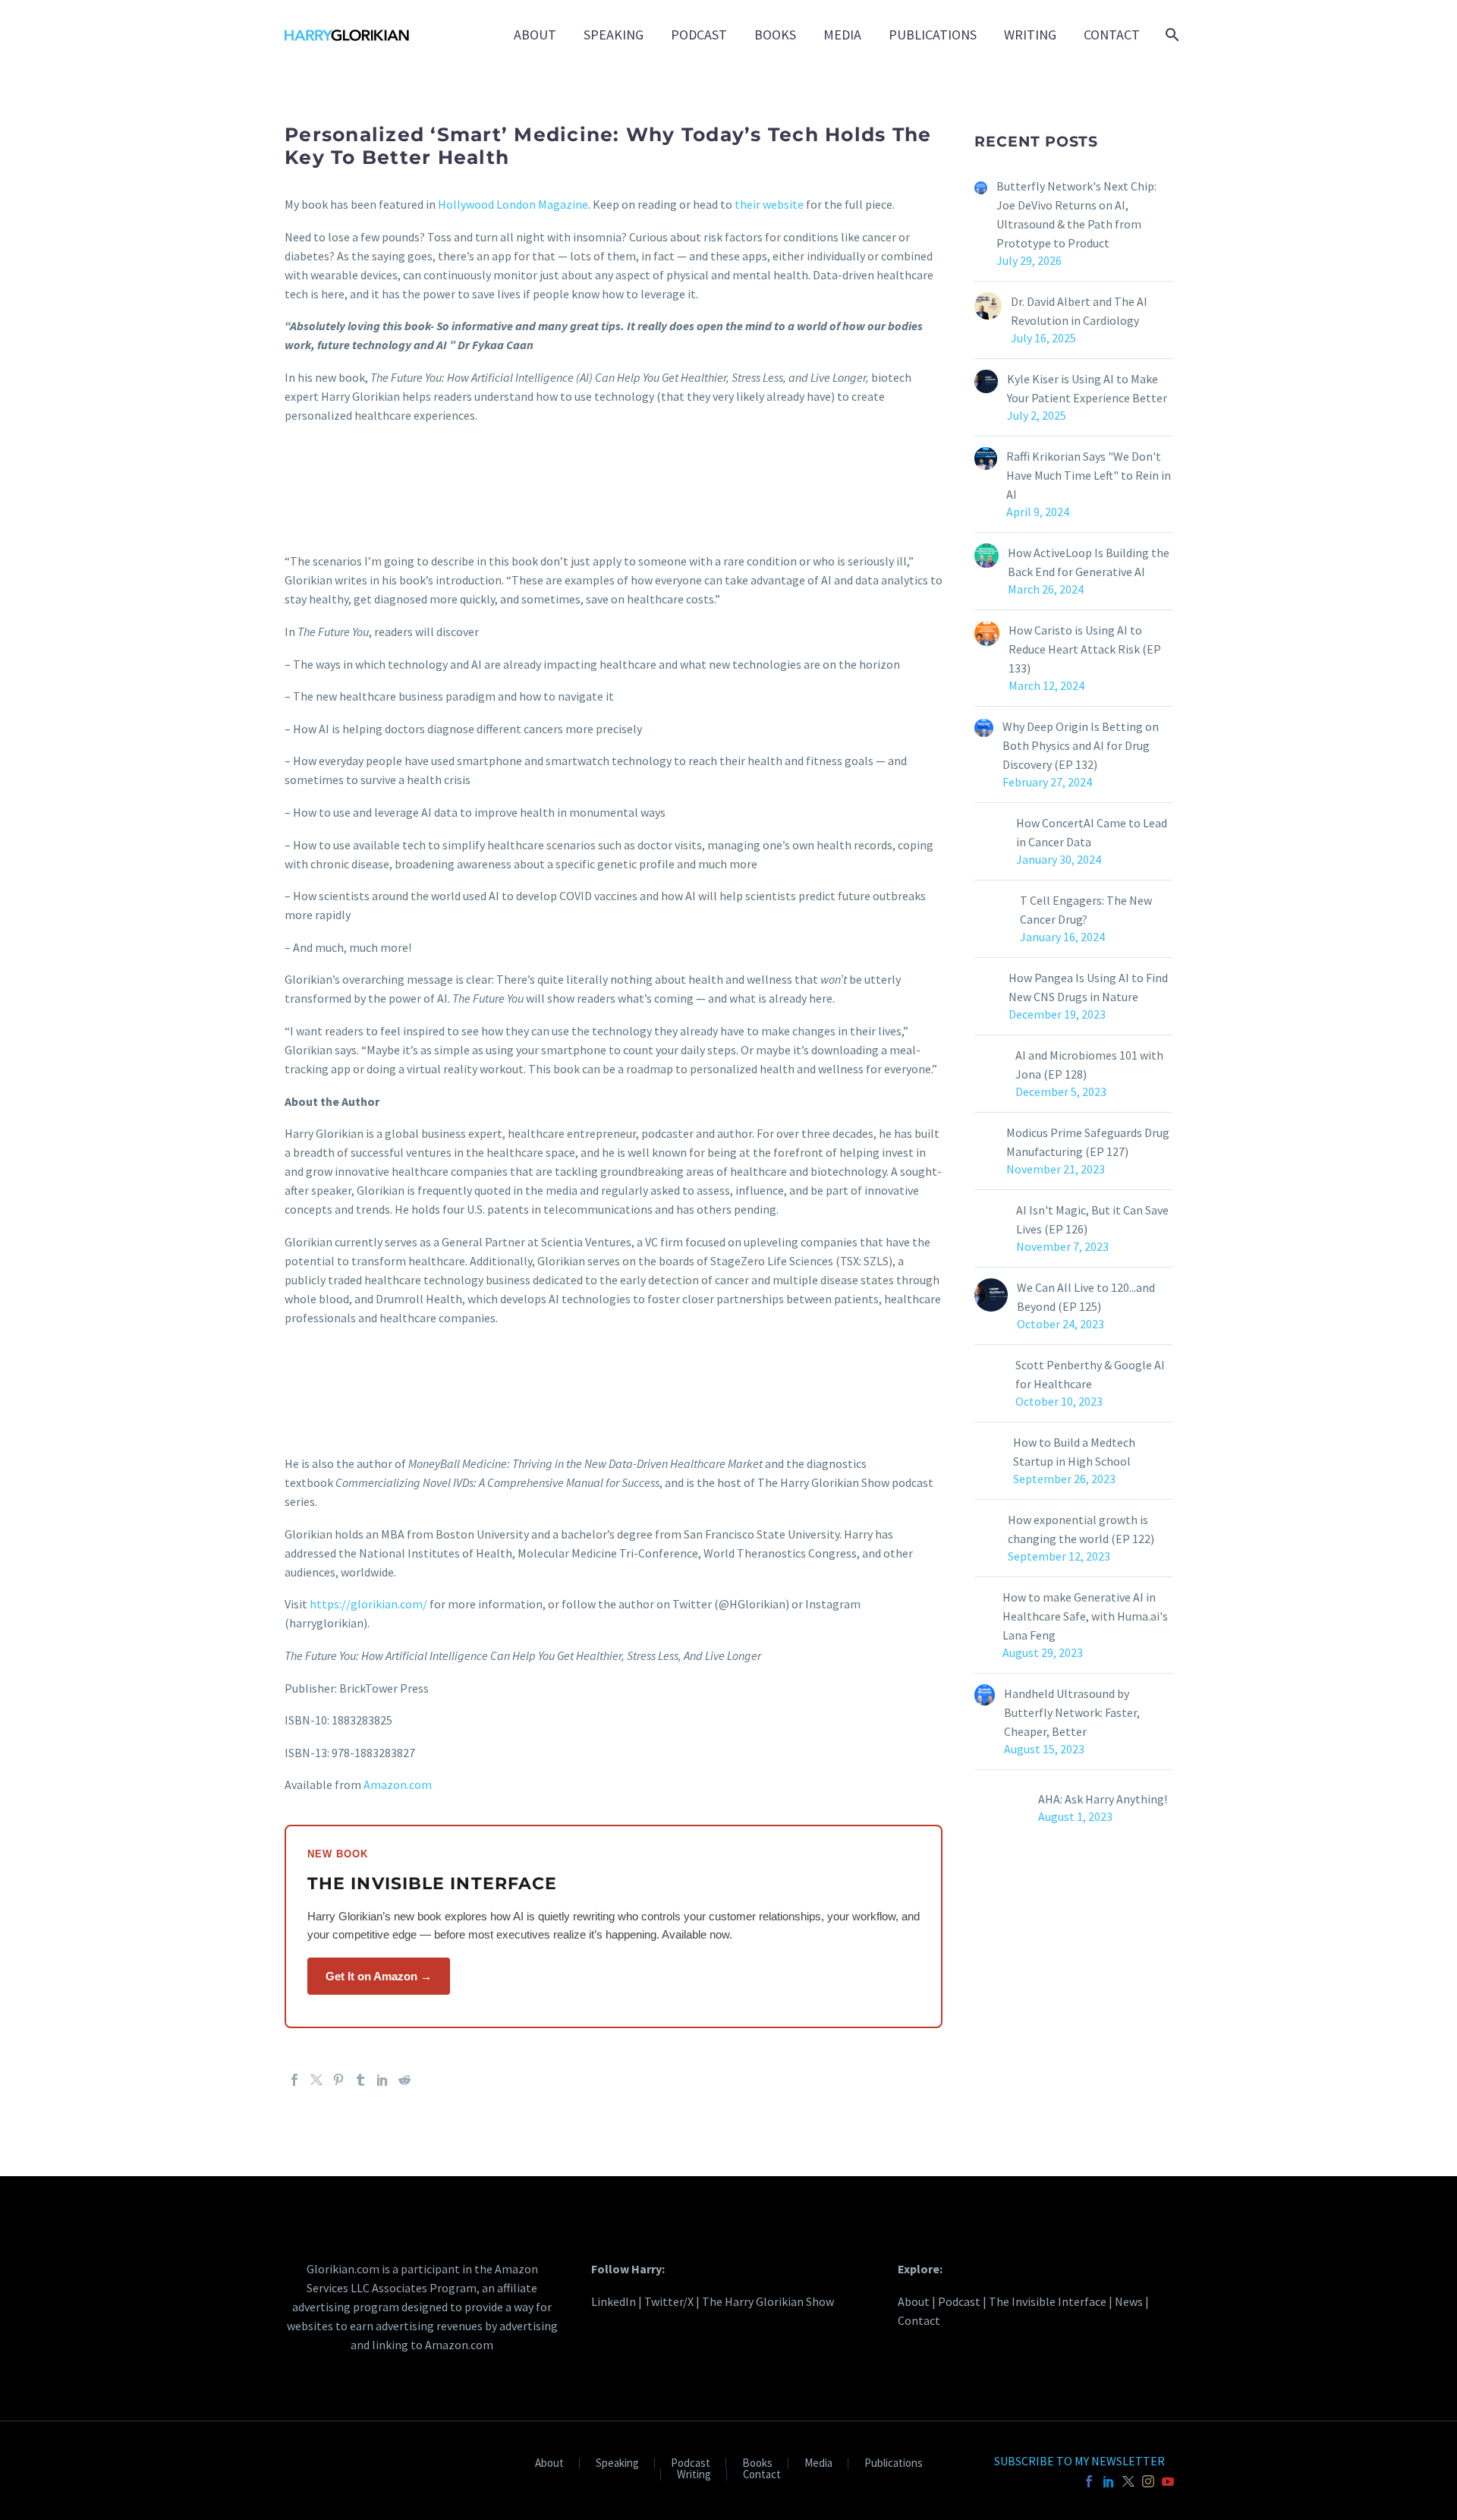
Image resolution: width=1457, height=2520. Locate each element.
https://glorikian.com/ (368, 1604)
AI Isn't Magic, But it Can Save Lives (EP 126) (1092, 1219)
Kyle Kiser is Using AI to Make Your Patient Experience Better (1087, 388)
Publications (933, 35)
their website (769, 204)
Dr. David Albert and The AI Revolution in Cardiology (1079, 311)
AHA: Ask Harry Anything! (1103, 1799)
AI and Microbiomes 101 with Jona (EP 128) (1089, 1065)
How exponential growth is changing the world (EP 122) (1081, 1529)
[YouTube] (1168, 2481)
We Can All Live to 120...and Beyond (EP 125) (1086, 1297)
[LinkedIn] (382, 2080)
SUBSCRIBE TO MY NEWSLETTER (1079, 2461)
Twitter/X (669, 2301)
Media (842, 35)
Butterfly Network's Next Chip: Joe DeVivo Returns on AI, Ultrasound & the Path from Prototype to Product (1076, 214)
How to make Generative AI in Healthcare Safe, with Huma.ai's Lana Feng (1085, 1616)
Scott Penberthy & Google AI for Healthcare (1090, 1374)
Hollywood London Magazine (513, 204)
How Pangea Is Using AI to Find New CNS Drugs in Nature (1088, 987)
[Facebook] (294, 2080)
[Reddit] (404, 2080)
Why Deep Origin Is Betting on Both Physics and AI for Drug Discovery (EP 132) (1081, 745)
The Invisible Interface (1048, 2301)
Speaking (614, 35)
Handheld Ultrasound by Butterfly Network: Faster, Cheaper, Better (1072, 1712)
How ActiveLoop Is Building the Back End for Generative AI (1089, 562)
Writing (1030, 35)
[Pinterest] (338, 2080)
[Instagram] (1148, 2481)
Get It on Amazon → (379, 1976)
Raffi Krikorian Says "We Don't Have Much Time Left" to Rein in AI (1089, 475)
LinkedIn (614, 2301)
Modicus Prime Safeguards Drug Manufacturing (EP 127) (1088, 1142)
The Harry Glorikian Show (768, 2301)
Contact (1112, 35)
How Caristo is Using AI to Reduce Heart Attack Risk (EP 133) (1085, 649)
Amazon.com (398, 1784)
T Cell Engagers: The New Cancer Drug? (1086, 910)
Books (775, 35)
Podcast (699, 35)
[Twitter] (316, 2080)
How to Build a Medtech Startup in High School (1074, 1452)
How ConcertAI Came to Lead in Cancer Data (1092, 832)
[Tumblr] (360, 2080)
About (535, 35)
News (1129, 2301)
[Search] (1171, 35)
